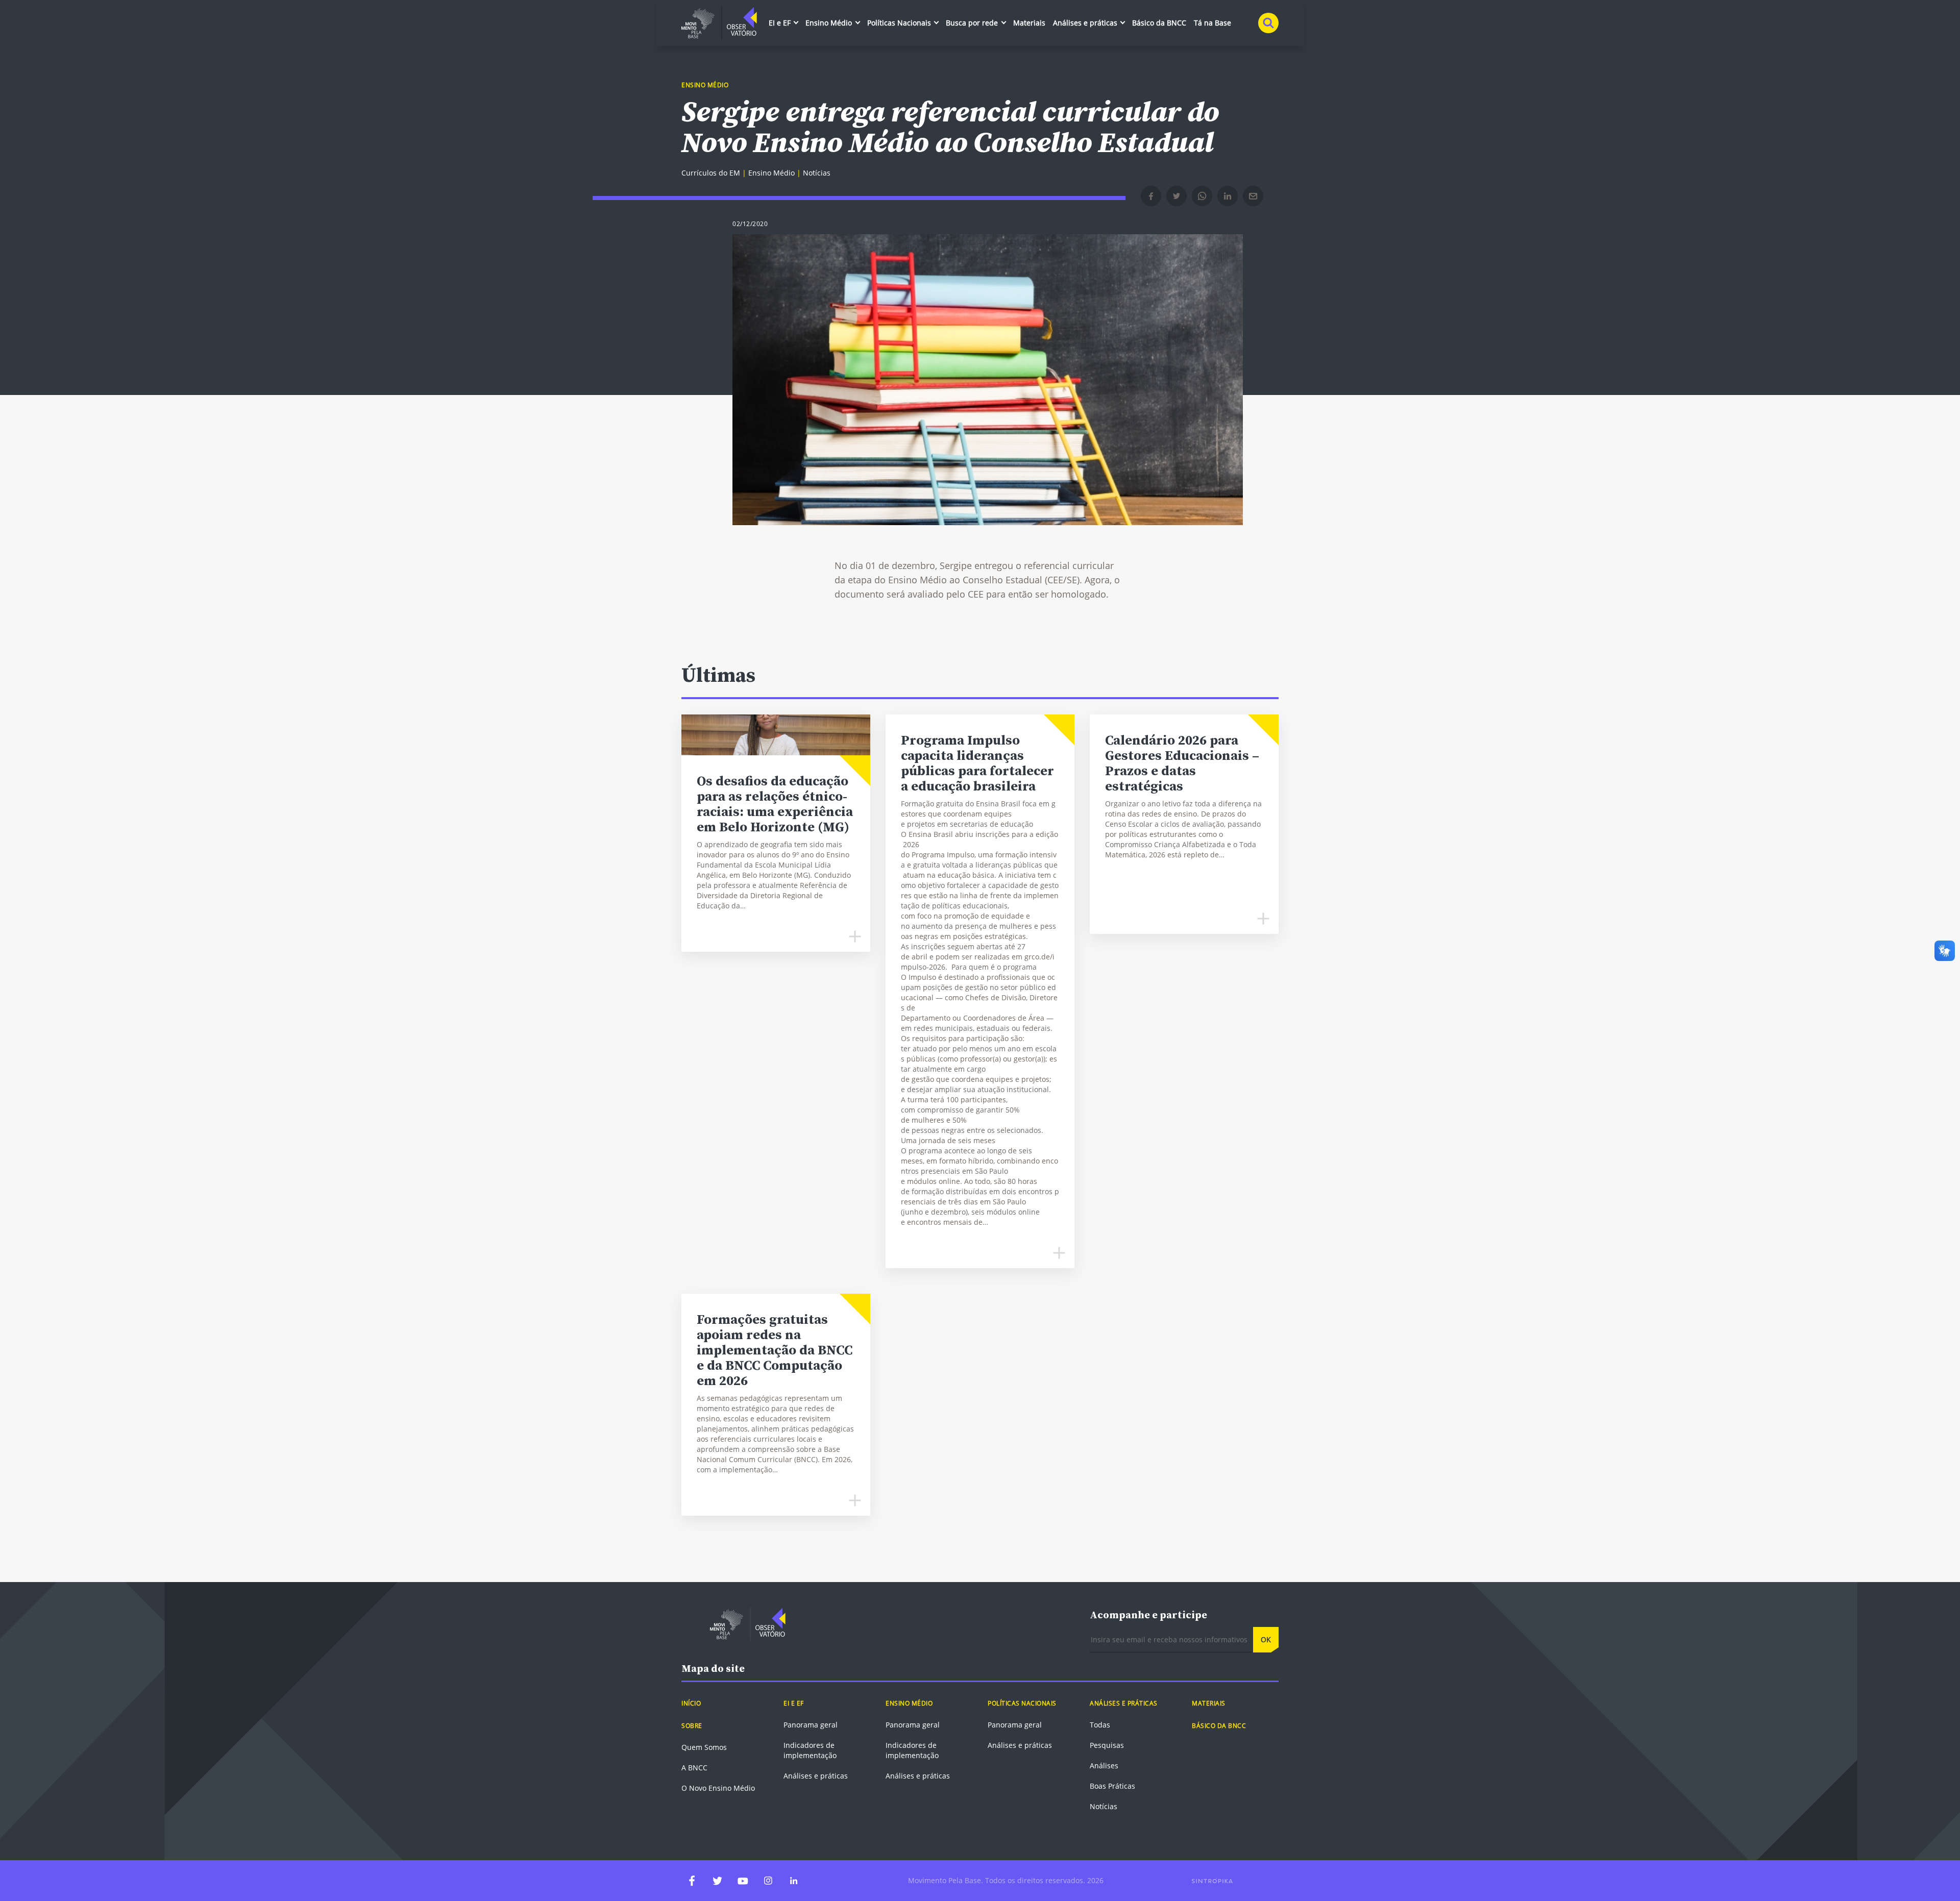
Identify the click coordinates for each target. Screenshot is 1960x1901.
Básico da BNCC (1159, 23)
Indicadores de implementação (810, 1750)
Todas (1100, 1725)
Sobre (692, 1726)
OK (1266, 1639)
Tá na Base (1212, 23)
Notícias (1104, 1806)
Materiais (1029, 23)
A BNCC (694, 1768)
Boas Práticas (1112, 1786)
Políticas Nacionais (900, 23)
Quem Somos (704, 1747)
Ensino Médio (830, 23)
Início (691, 1703)
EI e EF (781, 23)
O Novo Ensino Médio (718, 1788)
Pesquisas (1107, 1745)
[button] (1151, 196)
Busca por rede (973, 23)
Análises (1104, 1766)
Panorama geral (811, 1725)
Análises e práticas (1086, 23)
